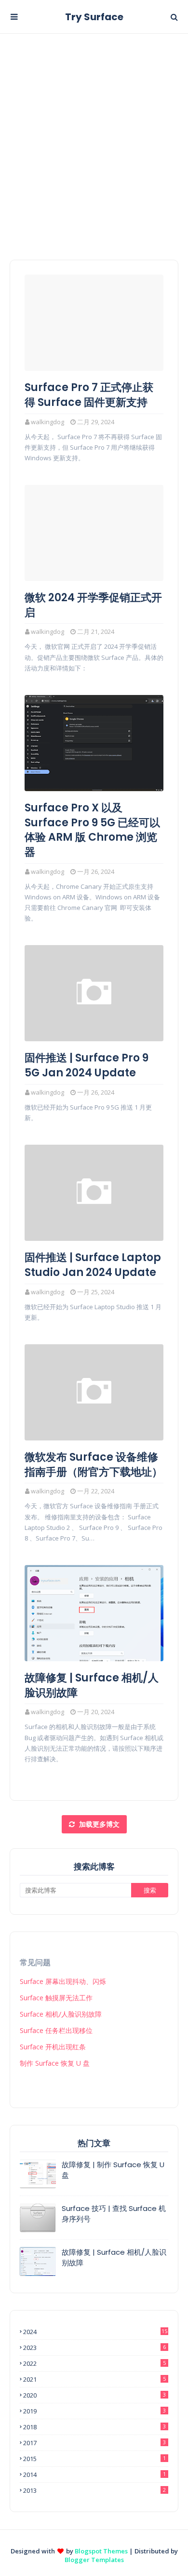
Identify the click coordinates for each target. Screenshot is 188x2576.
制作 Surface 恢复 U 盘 (55, 2063)
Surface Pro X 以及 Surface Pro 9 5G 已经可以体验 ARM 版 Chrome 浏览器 (92, 830)
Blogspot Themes (101, 2551)
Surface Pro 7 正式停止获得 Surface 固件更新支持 (89, 395)
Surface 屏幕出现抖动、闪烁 (63, 1981)
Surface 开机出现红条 (53, 2047)
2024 (95, 2332)
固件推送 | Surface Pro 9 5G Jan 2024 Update (87, 1066)
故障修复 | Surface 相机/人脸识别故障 (92, 1686)
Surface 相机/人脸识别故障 (61, 2014)
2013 (94, 2490)
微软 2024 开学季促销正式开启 (93, 605)
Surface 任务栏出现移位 (56, 2030)
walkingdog (47, 422)
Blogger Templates (94, 2560)
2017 (94, 2443)
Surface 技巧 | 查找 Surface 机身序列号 (114, 2214)
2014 (94, 2475)
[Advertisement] (94, 132)
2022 (94, 2363)
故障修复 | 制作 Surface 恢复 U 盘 (113, 2170)
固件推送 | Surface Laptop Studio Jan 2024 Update (93, 1265)
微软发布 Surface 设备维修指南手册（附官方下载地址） (94, 1465)
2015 (94, 2459)
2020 (94, 2395)
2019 (94, 2411)
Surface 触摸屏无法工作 (56, 1998)
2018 (94, 2427)
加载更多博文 (98, 1824)
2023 (94, 2348)
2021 (94, 2379)
